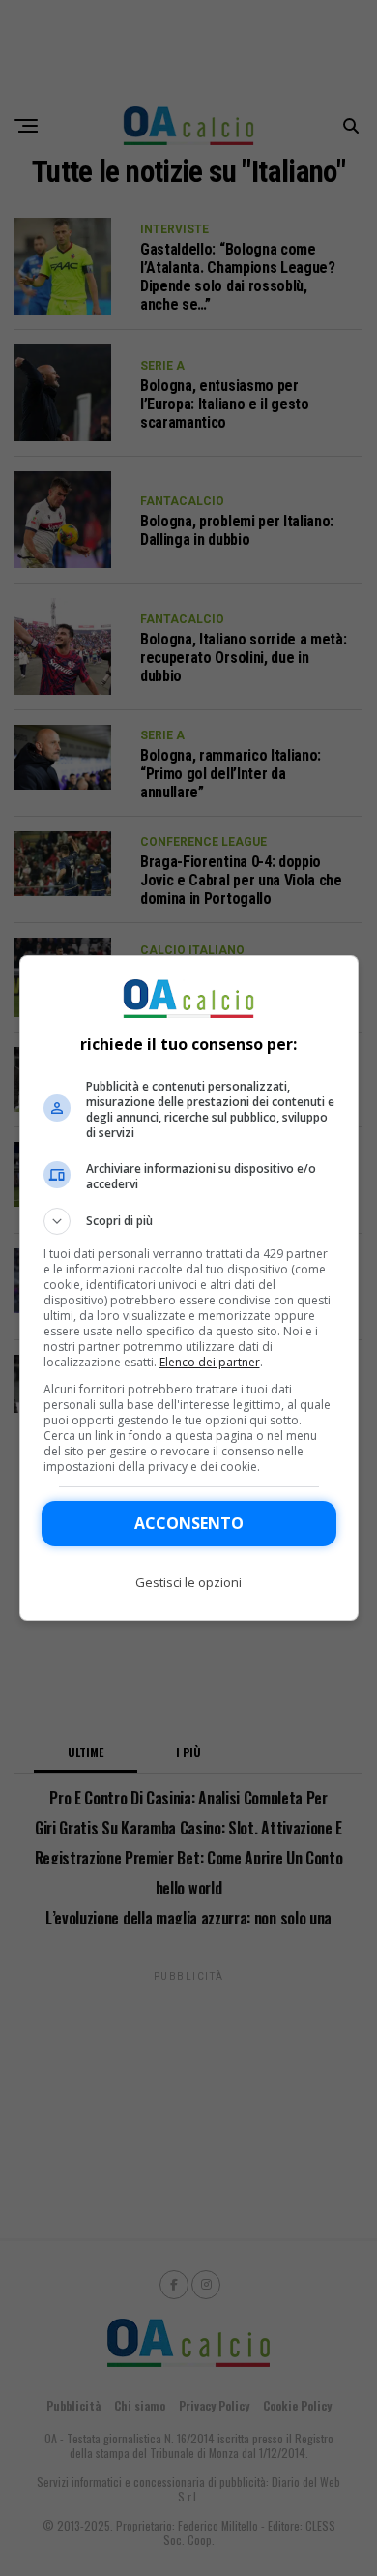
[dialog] (189, 1288)
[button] (189, 1221)
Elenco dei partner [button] (210, 1362)
